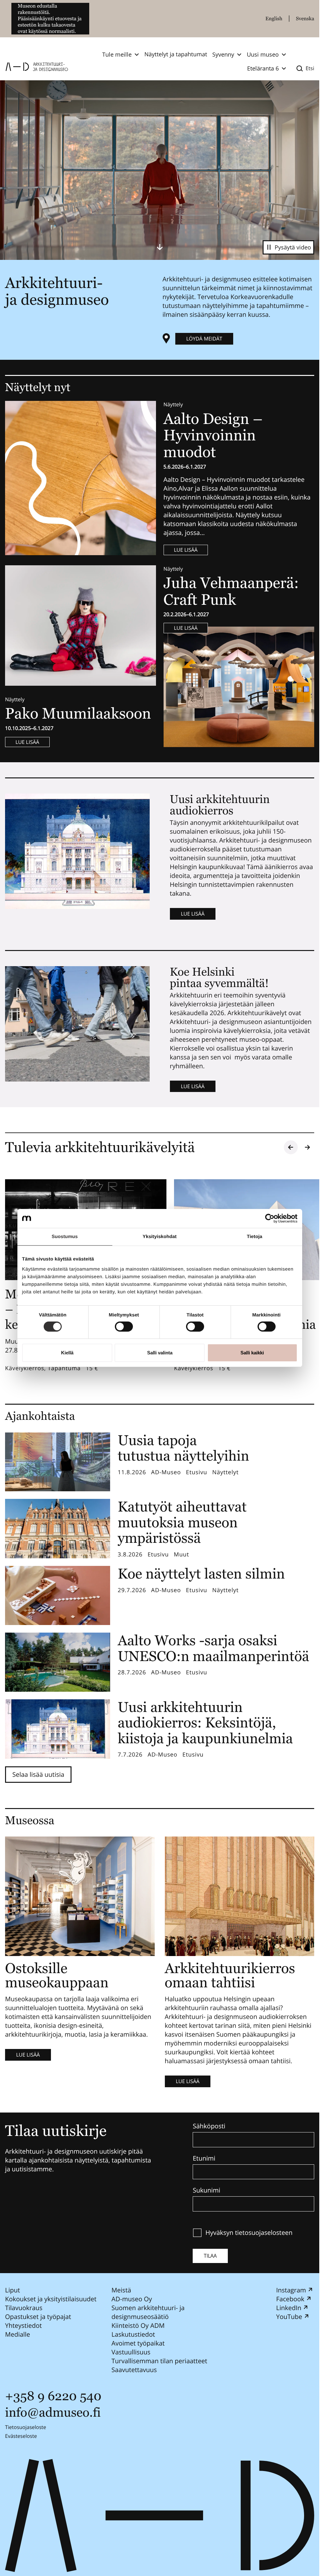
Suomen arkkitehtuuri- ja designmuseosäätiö (148, 2312)
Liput (12, 2290)
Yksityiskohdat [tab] (160, 1237)
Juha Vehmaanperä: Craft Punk (231, 591)
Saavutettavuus (134, 2370)
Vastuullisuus (131, 2352)
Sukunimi (206, 2190)
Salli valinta (160, 1353)
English (274, 18)
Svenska (305, 18)
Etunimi (204, 2158)
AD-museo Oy (132, 2299)
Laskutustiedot (133, 2334)
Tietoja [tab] (255, 1237)
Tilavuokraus (24, 2308)
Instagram (291, 2290)
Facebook (290, 2299)
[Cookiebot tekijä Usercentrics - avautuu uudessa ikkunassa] (270, 1218)
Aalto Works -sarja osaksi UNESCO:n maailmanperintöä (213, 1648)
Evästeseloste (21, 2436)
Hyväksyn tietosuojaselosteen (249, 2233)
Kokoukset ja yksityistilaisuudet (51, 2299)
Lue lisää (186, 550)
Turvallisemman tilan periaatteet (159, 2361)
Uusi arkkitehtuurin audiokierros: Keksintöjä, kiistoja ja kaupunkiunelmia (205, 1723)
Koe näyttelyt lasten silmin (201, 1574)
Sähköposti (209, 2126)
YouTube (289, 2317)
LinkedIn (289, 2308)
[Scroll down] (160, 247)
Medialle (18, 2334)
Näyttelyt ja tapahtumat (176, 54)
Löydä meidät (204, 339)
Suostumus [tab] (65, 1237)
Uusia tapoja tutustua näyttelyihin (184, 1448)
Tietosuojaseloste (26, 2427)
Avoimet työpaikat (138, 2343)
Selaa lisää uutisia (38, 1774)
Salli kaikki (252, 1353)
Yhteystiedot (23, 2325)
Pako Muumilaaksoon (78, 713)
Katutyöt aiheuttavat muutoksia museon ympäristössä (182, 1522)
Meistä (121, 2290)
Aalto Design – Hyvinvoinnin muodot (213, 435)
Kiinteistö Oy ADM (138, 2325)
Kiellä (67, 1353)
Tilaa (210, 2256)
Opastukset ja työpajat (38, 2317)
